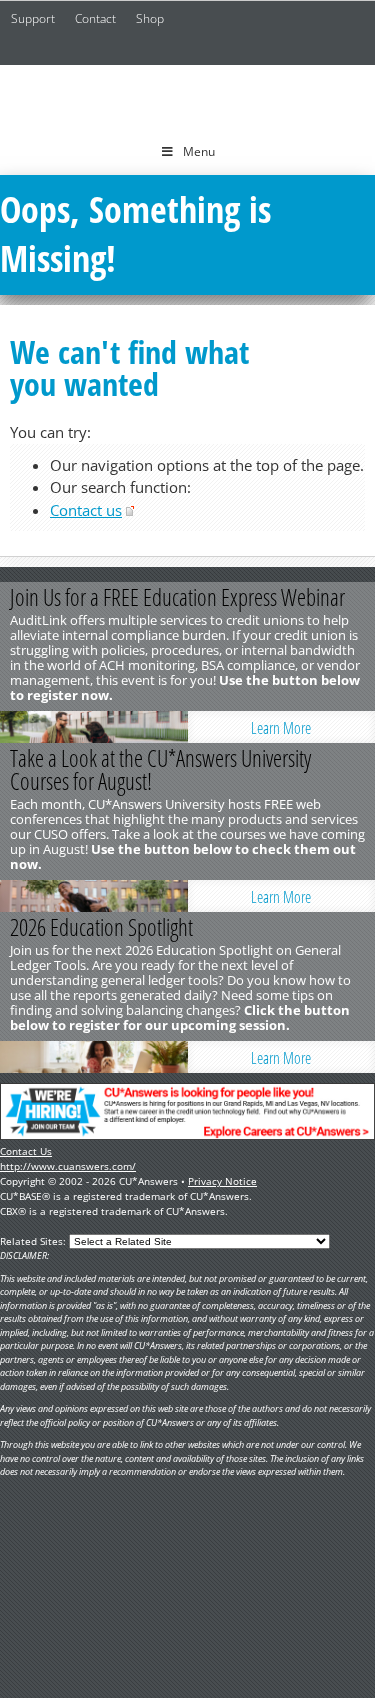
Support (33, 18)
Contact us (86, 510)
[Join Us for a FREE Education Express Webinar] (94, 727)
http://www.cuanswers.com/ (68, 1166)
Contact (95, 18)
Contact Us (26, 1151)
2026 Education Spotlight (101, 927)
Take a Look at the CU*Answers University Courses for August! (160, 769)
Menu (199, 151)
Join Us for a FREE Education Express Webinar (177, 597)
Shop (150, 18)
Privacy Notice (222, 1181)
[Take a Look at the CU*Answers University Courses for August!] (94, 896)
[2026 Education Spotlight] (94, 1057)
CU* (188, 97)
